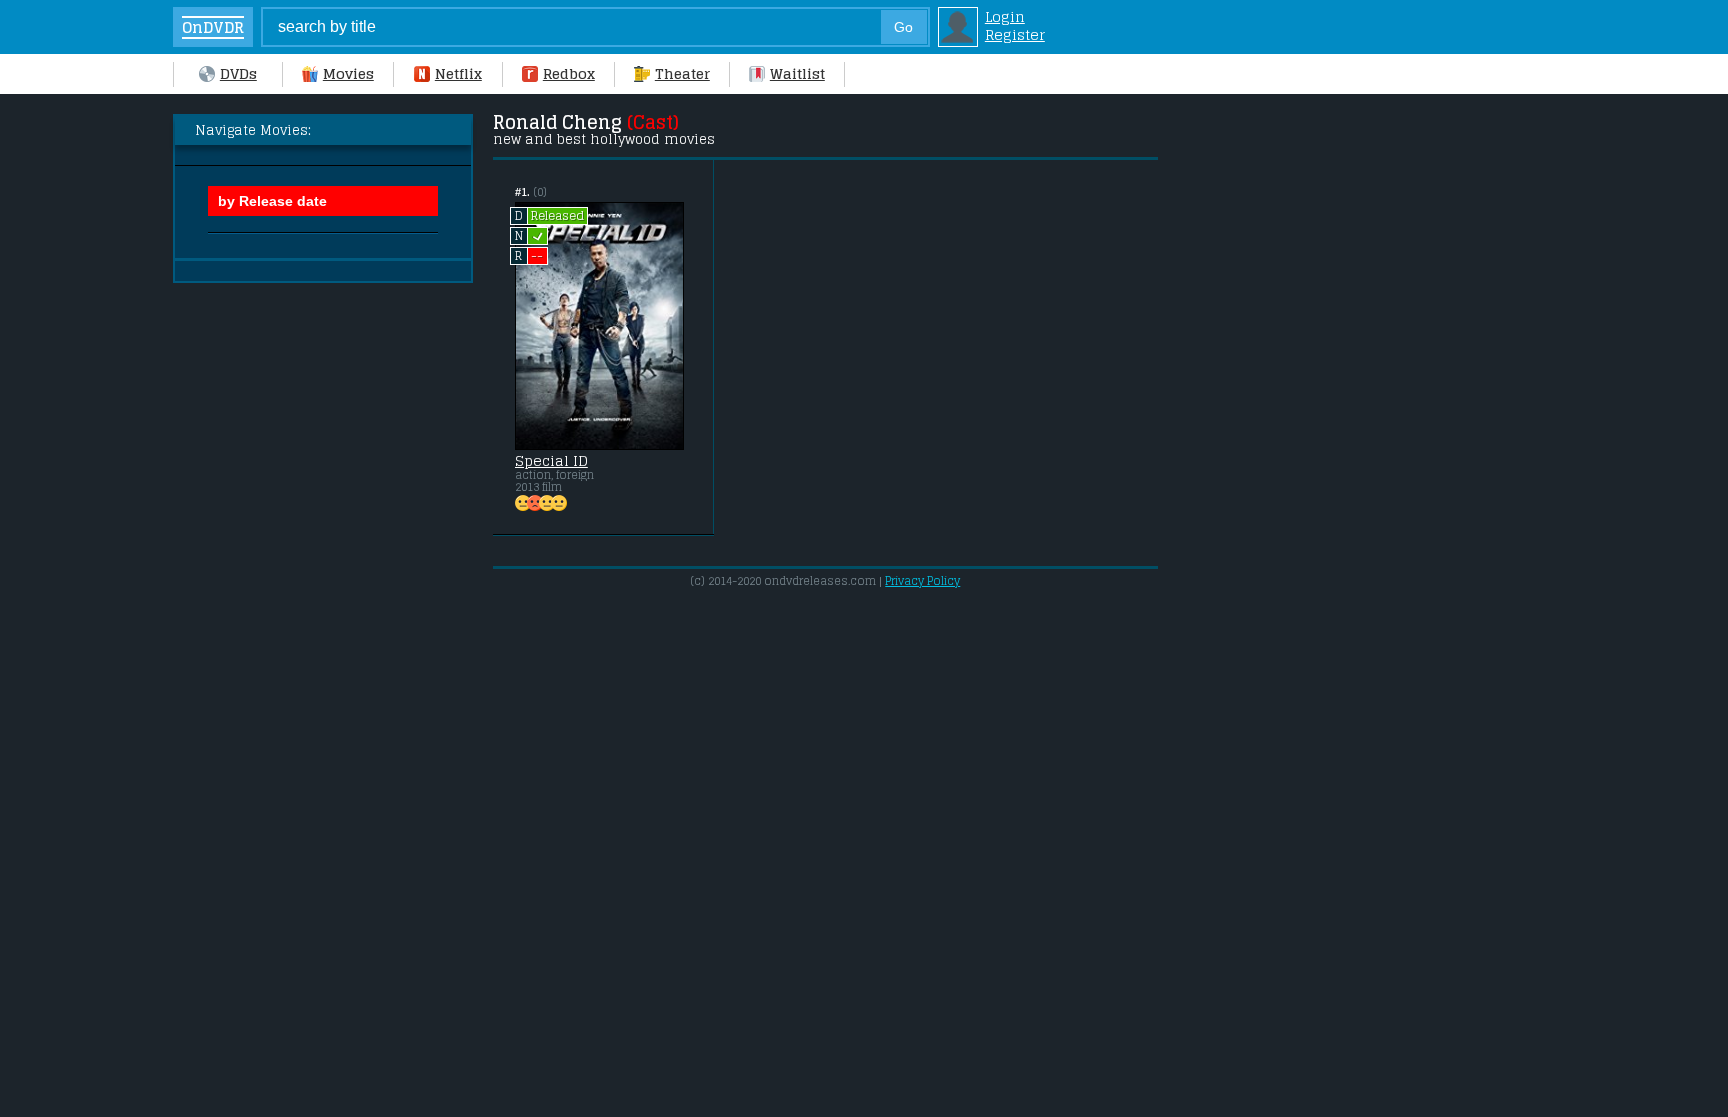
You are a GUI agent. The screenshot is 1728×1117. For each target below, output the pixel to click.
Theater (682, 74)
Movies (348, 74)
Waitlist (797, 74)
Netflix (458, 74)
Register (1015, 35)
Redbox (569, 74)
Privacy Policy (922, 581)
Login (1005, 17)
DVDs (238, 74)
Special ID (551, 461)
